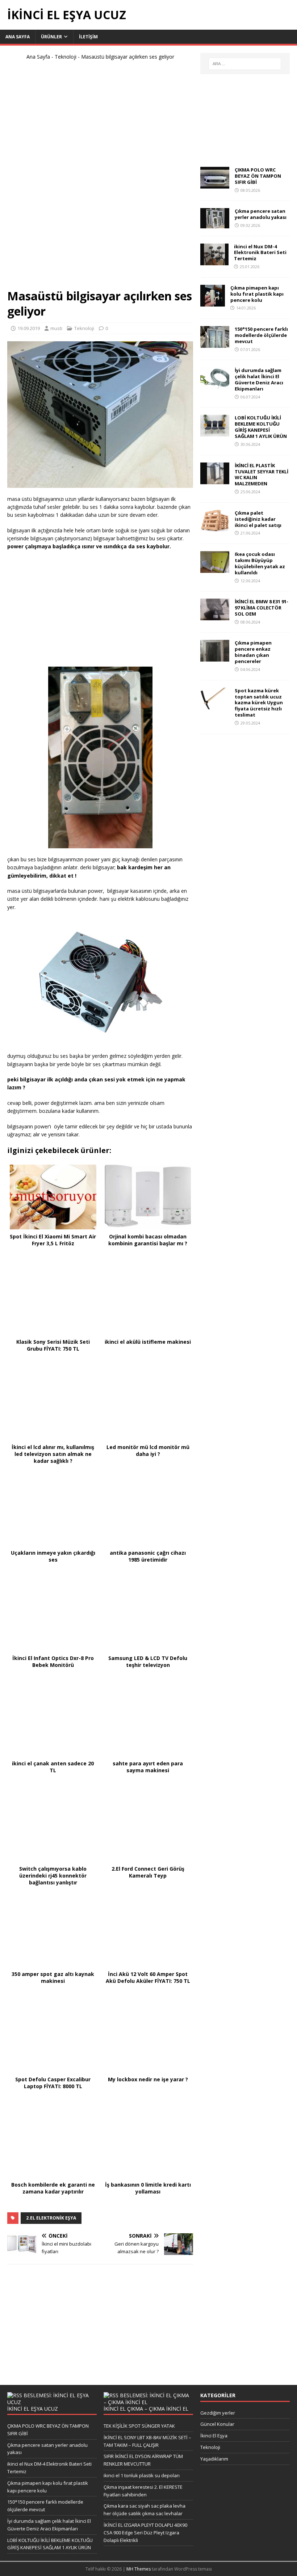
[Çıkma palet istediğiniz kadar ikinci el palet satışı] (215, 527)
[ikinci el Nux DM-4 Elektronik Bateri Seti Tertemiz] (214, 261)
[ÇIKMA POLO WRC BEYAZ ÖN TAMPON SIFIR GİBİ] (215, 184)
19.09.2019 (29, 328)
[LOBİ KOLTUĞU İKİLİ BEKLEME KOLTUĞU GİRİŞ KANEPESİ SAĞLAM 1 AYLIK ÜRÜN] (215, 432)
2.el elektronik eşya (51, 2218)
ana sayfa (18, 37)
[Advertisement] (100, 178)
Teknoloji (66, 57)
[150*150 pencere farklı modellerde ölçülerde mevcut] (215, 344)
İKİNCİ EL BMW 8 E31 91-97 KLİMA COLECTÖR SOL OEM (262, 608)
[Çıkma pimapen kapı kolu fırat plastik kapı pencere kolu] (213, 302)
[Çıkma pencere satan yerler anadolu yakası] (215, 224)
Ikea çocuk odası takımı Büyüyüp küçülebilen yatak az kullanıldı (260, 563)
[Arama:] (245, 64)
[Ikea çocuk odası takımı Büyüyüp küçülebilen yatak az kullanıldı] (215, 569)
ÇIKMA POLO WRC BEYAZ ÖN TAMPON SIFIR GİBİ (258, 176)
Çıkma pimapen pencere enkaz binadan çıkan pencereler (253, 652)
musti (56, 328)
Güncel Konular (217, 2424)
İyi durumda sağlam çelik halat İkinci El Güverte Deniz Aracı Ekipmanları (259, 379)
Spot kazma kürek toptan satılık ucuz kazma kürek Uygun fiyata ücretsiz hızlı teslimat (259, 703)
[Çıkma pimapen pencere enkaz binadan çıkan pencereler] (215, 657)
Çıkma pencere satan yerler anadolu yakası (261, 214)
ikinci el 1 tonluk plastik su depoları (142, 2475)
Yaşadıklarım (214, 2459)
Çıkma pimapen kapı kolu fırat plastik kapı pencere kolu (257, 294)
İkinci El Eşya (214, 2436)
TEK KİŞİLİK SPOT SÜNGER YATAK (139, 2426)
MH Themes (139, 2569)
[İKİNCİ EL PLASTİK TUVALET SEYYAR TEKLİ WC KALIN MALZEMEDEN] (215, 480)
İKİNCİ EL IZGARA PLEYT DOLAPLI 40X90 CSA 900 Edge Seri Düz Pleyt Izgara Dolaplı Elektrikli (145, 2533)
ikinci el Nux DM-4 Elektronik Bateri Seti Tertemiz (260, 253)
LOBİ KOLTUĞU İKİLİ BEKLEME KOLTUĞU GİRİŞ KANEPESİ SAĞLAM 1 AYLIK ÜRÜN (261, 427)
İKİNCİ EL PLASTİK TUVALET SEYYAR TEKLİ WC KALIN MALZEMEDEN (262, 475)
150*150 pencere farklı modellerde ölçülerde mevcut (261, 335)
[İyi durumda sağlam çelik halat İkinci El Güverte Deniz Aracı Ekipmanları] (215, 385)
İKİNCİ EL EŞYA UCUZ (33, 2409)
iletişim (88, 37)
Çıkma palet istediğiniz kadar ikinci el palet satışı (258, 519)
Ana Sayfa (38, 57)
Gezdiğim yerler (218, 2413)
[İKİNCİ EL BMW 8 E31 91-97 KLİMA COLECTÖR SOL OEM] (215, 616)
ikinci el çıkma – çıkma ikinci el (146, 2409)
